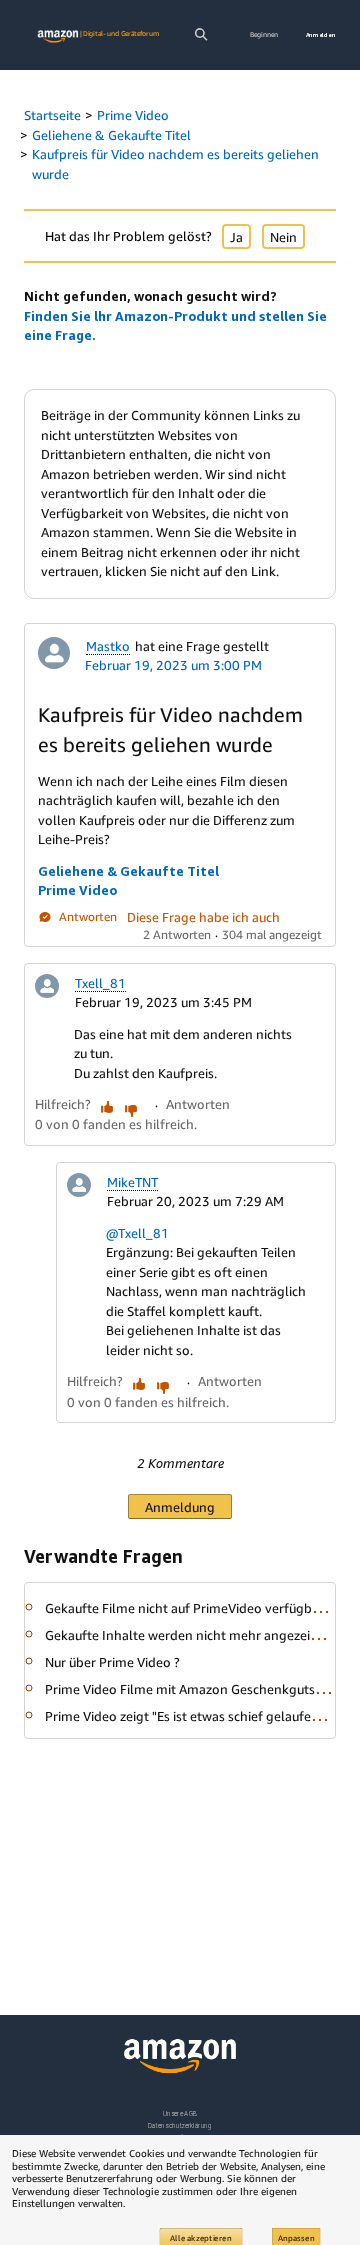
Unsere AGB (180, 2113)
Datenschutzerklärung (179, 2125)
